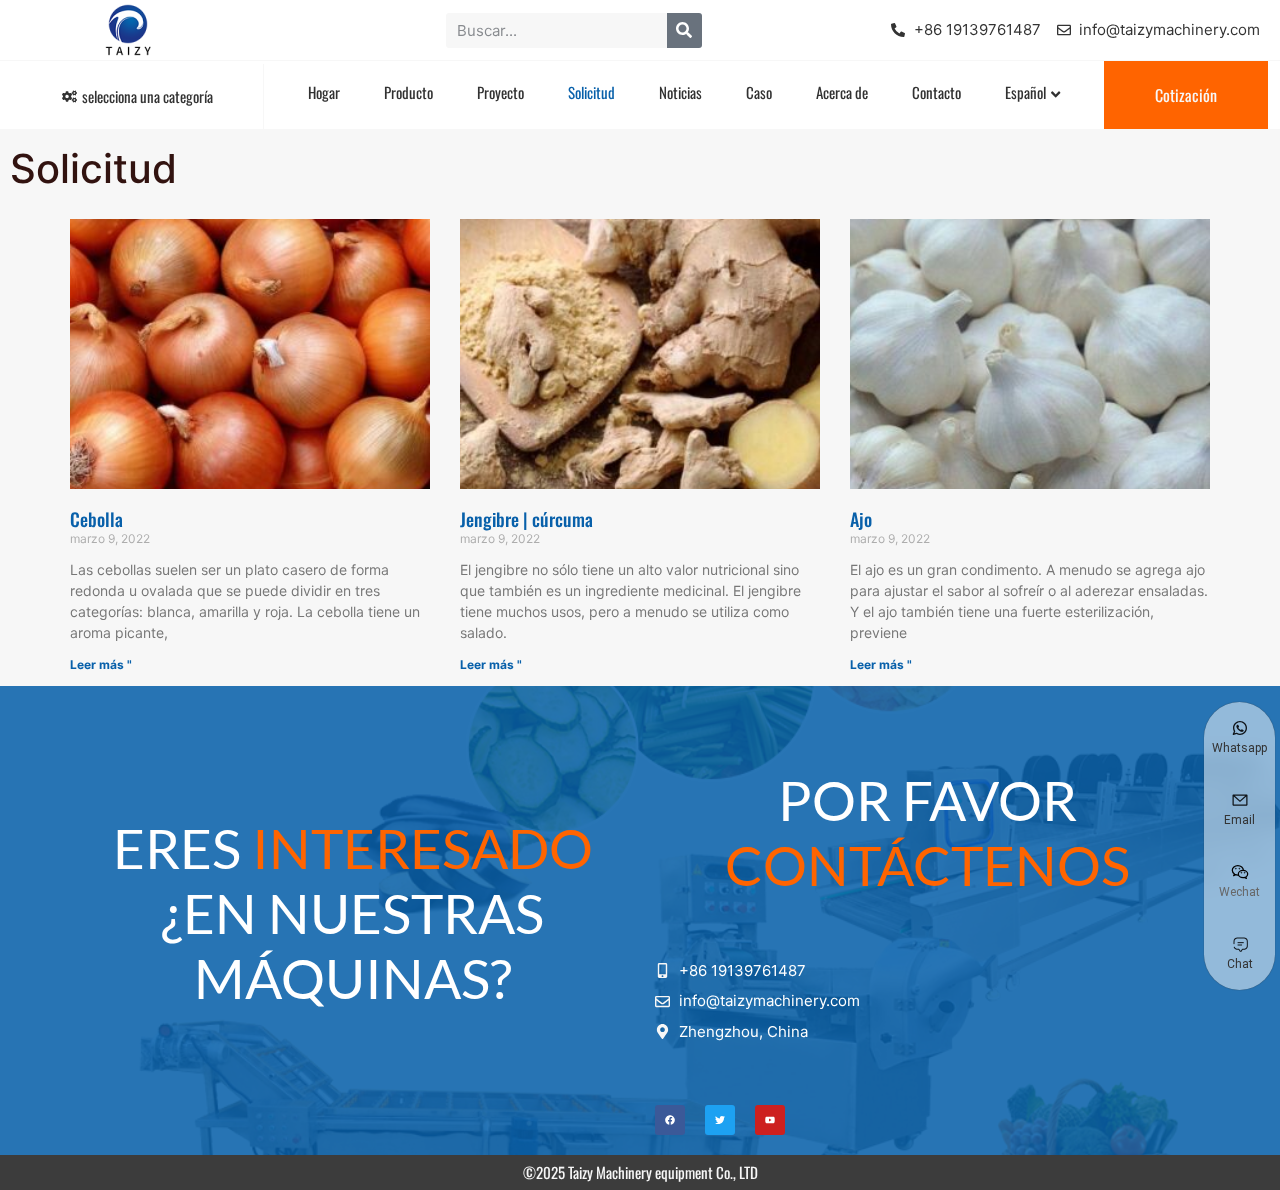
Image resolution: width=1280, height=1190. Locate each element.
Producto (408, 92)
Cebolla (96, 519)
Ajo (861, 519)
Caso (759, 92)
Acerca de (842, 92)
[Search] (684, 30)
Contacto (936, 92)
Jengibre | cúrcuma (526, 519)
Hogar (324, 92)
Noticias (680, 92)
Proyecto (500, 92)
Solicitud (591, 92)
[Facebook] (670, 1120)
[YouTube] (770, 1120)
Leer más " (101, 664)
